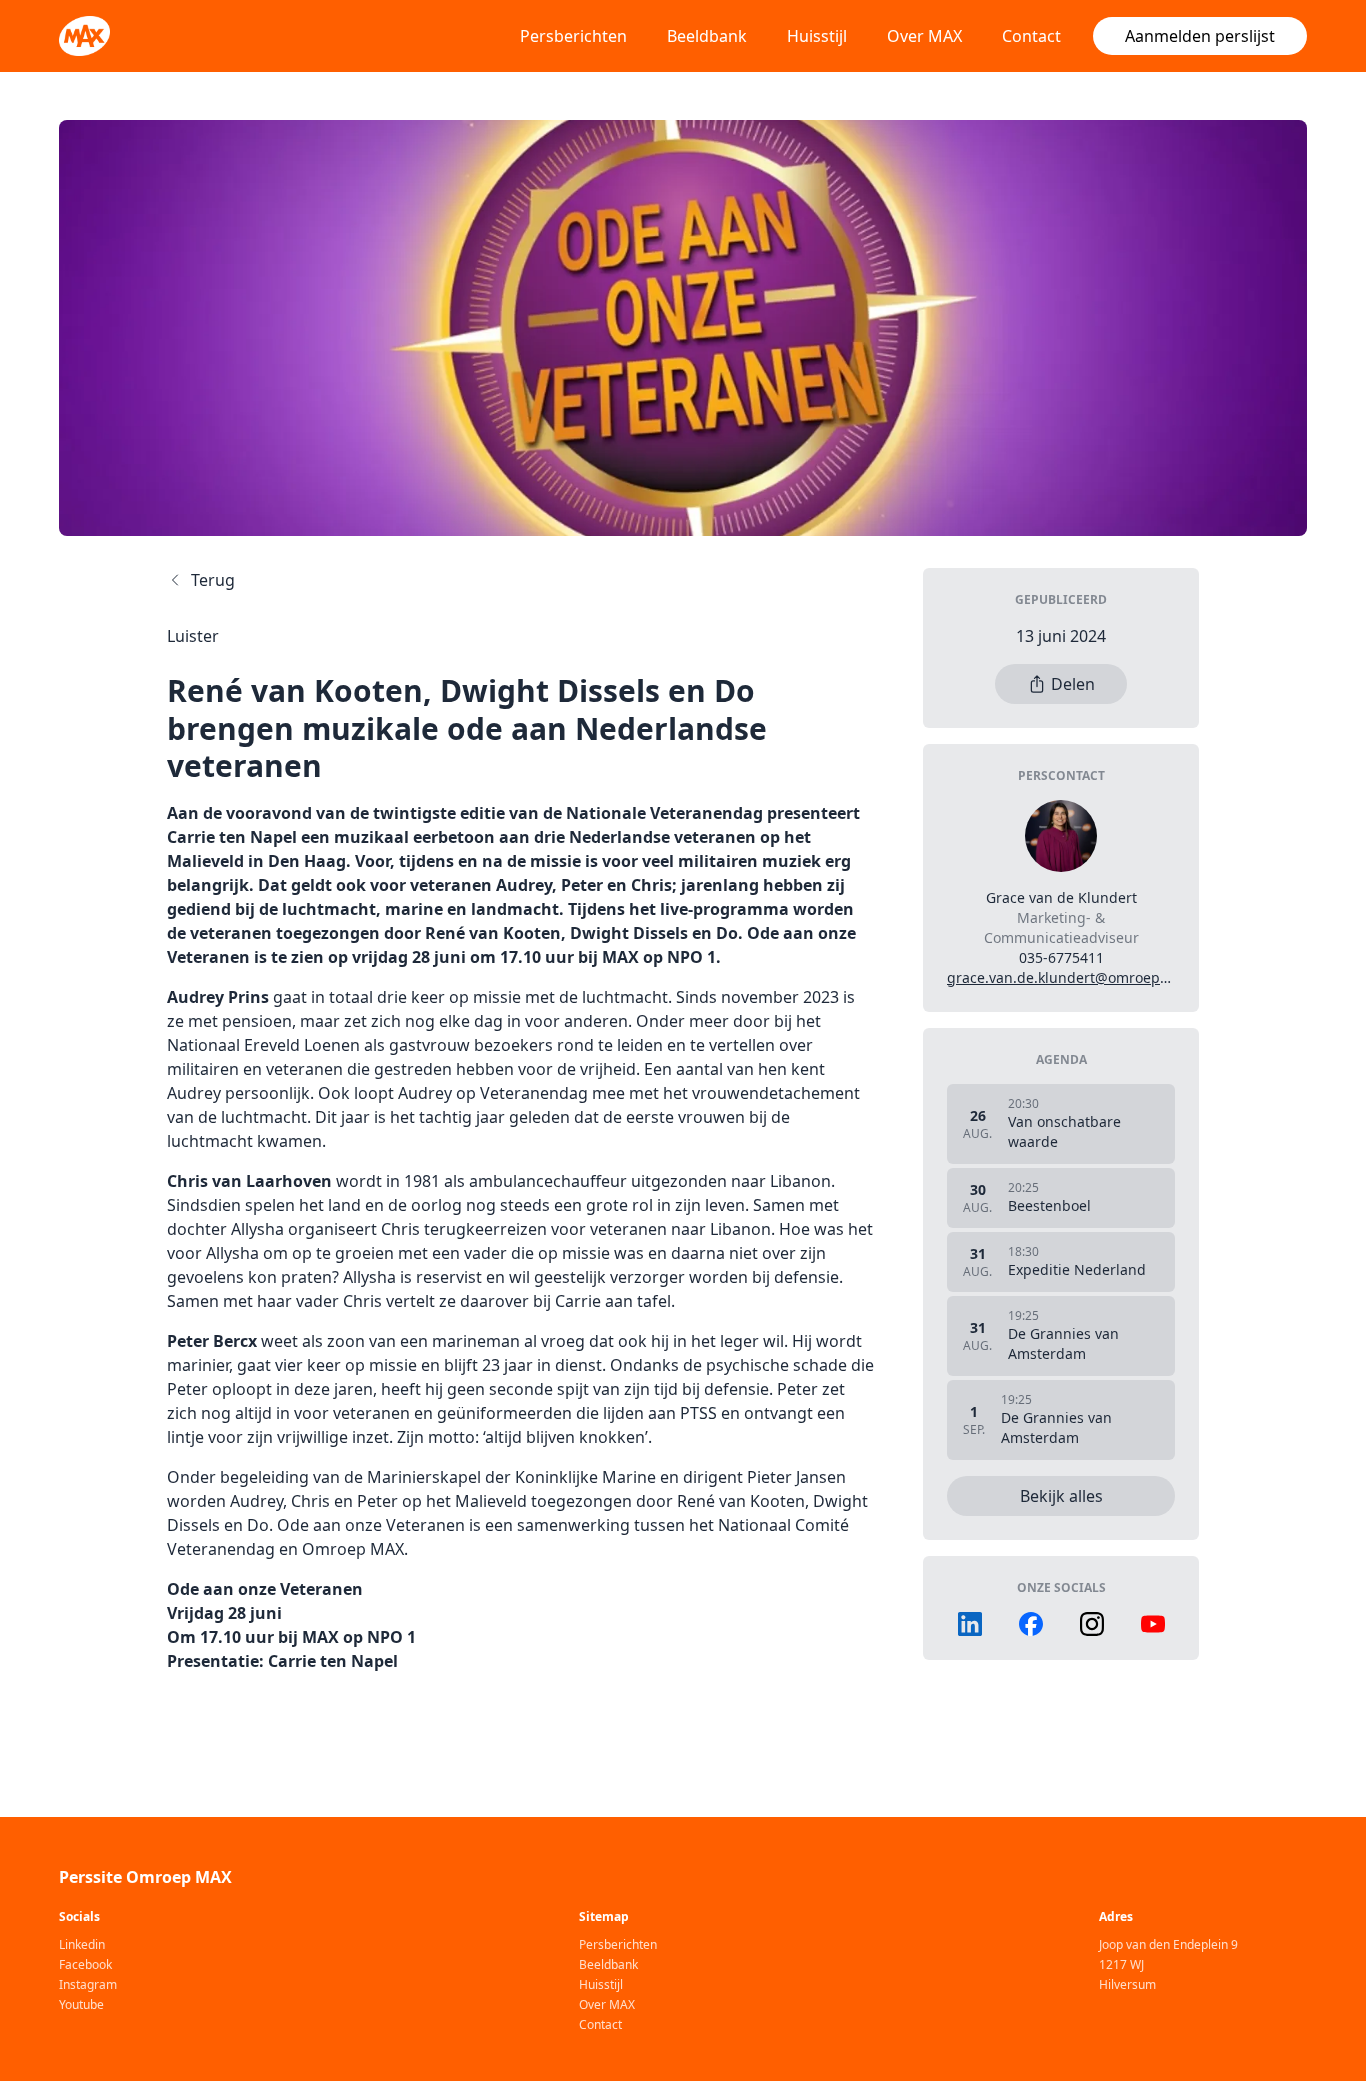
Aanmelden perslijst (1200, 36)
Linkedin (82, 1945)
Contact (1031, 36)
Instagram (88, 1985)
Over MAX (924, 36)
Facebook (85, 1965)
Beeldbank (707, 36)
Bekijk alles (1061, 1496)
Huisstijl (817, 36)
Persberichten (573, 36)
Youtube (81, 2005)
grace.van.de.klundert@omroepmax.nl (1076, 977)
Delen (1073, 684)
